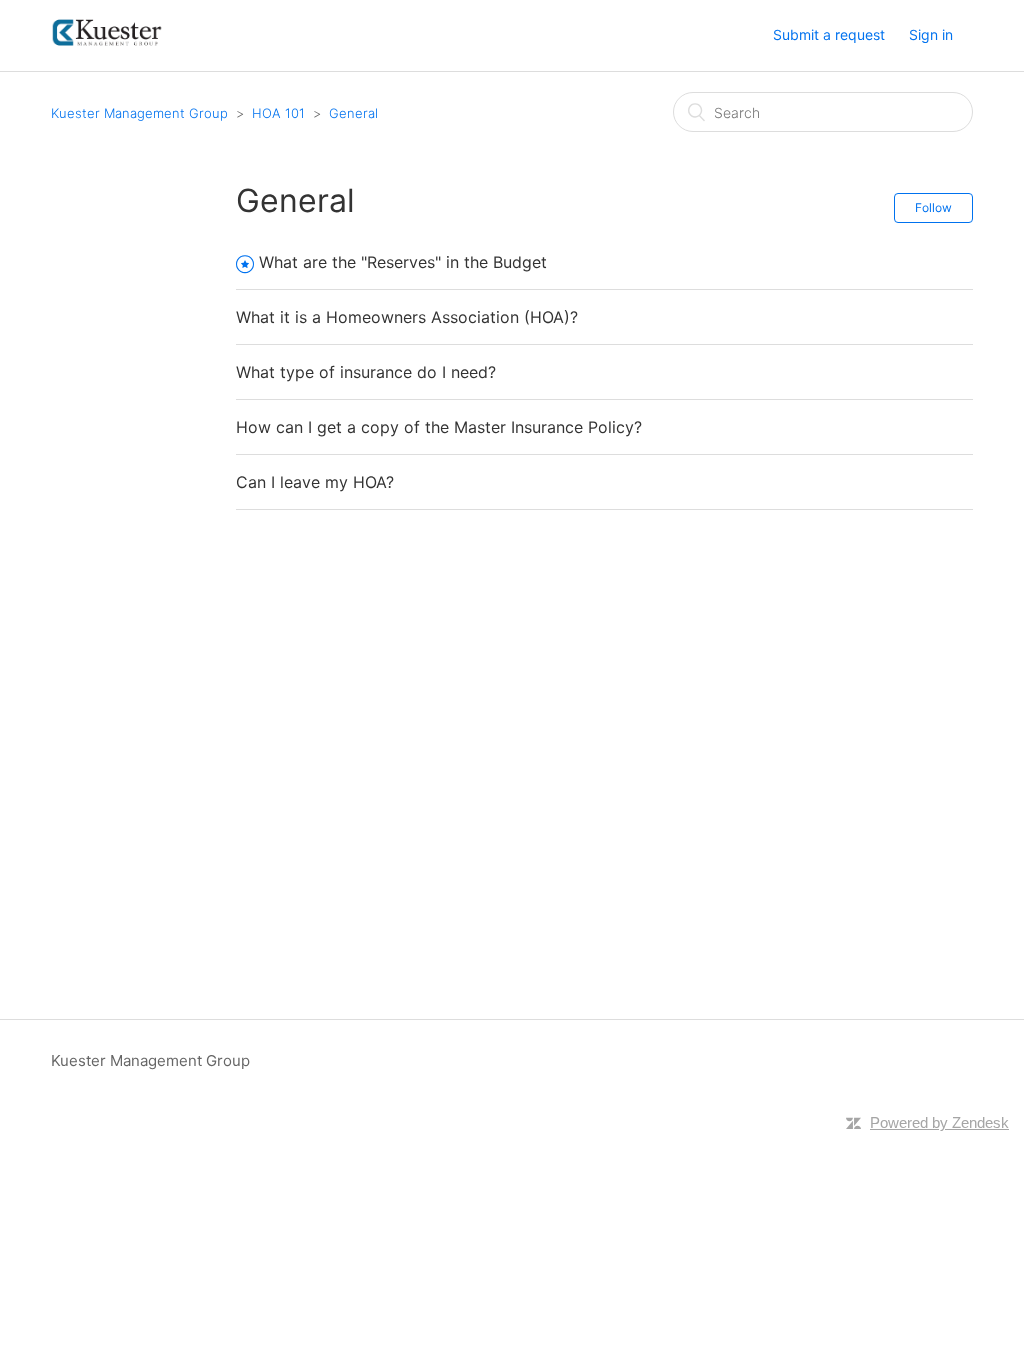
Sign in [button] (931, 34)
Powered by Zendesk (939, 1122)
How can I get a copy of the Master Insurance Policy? (439, 427)
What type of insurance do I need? (366, 372)
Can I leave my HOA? (315, 482)
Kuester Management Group (139, 113)
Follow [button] (933, 207)
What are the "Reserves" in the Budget (403, 262)
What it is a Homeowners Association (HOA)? (407, 317)
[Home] (107, 45)
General (353, 113)
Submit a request (829, 34)
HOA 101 (278, 113)
